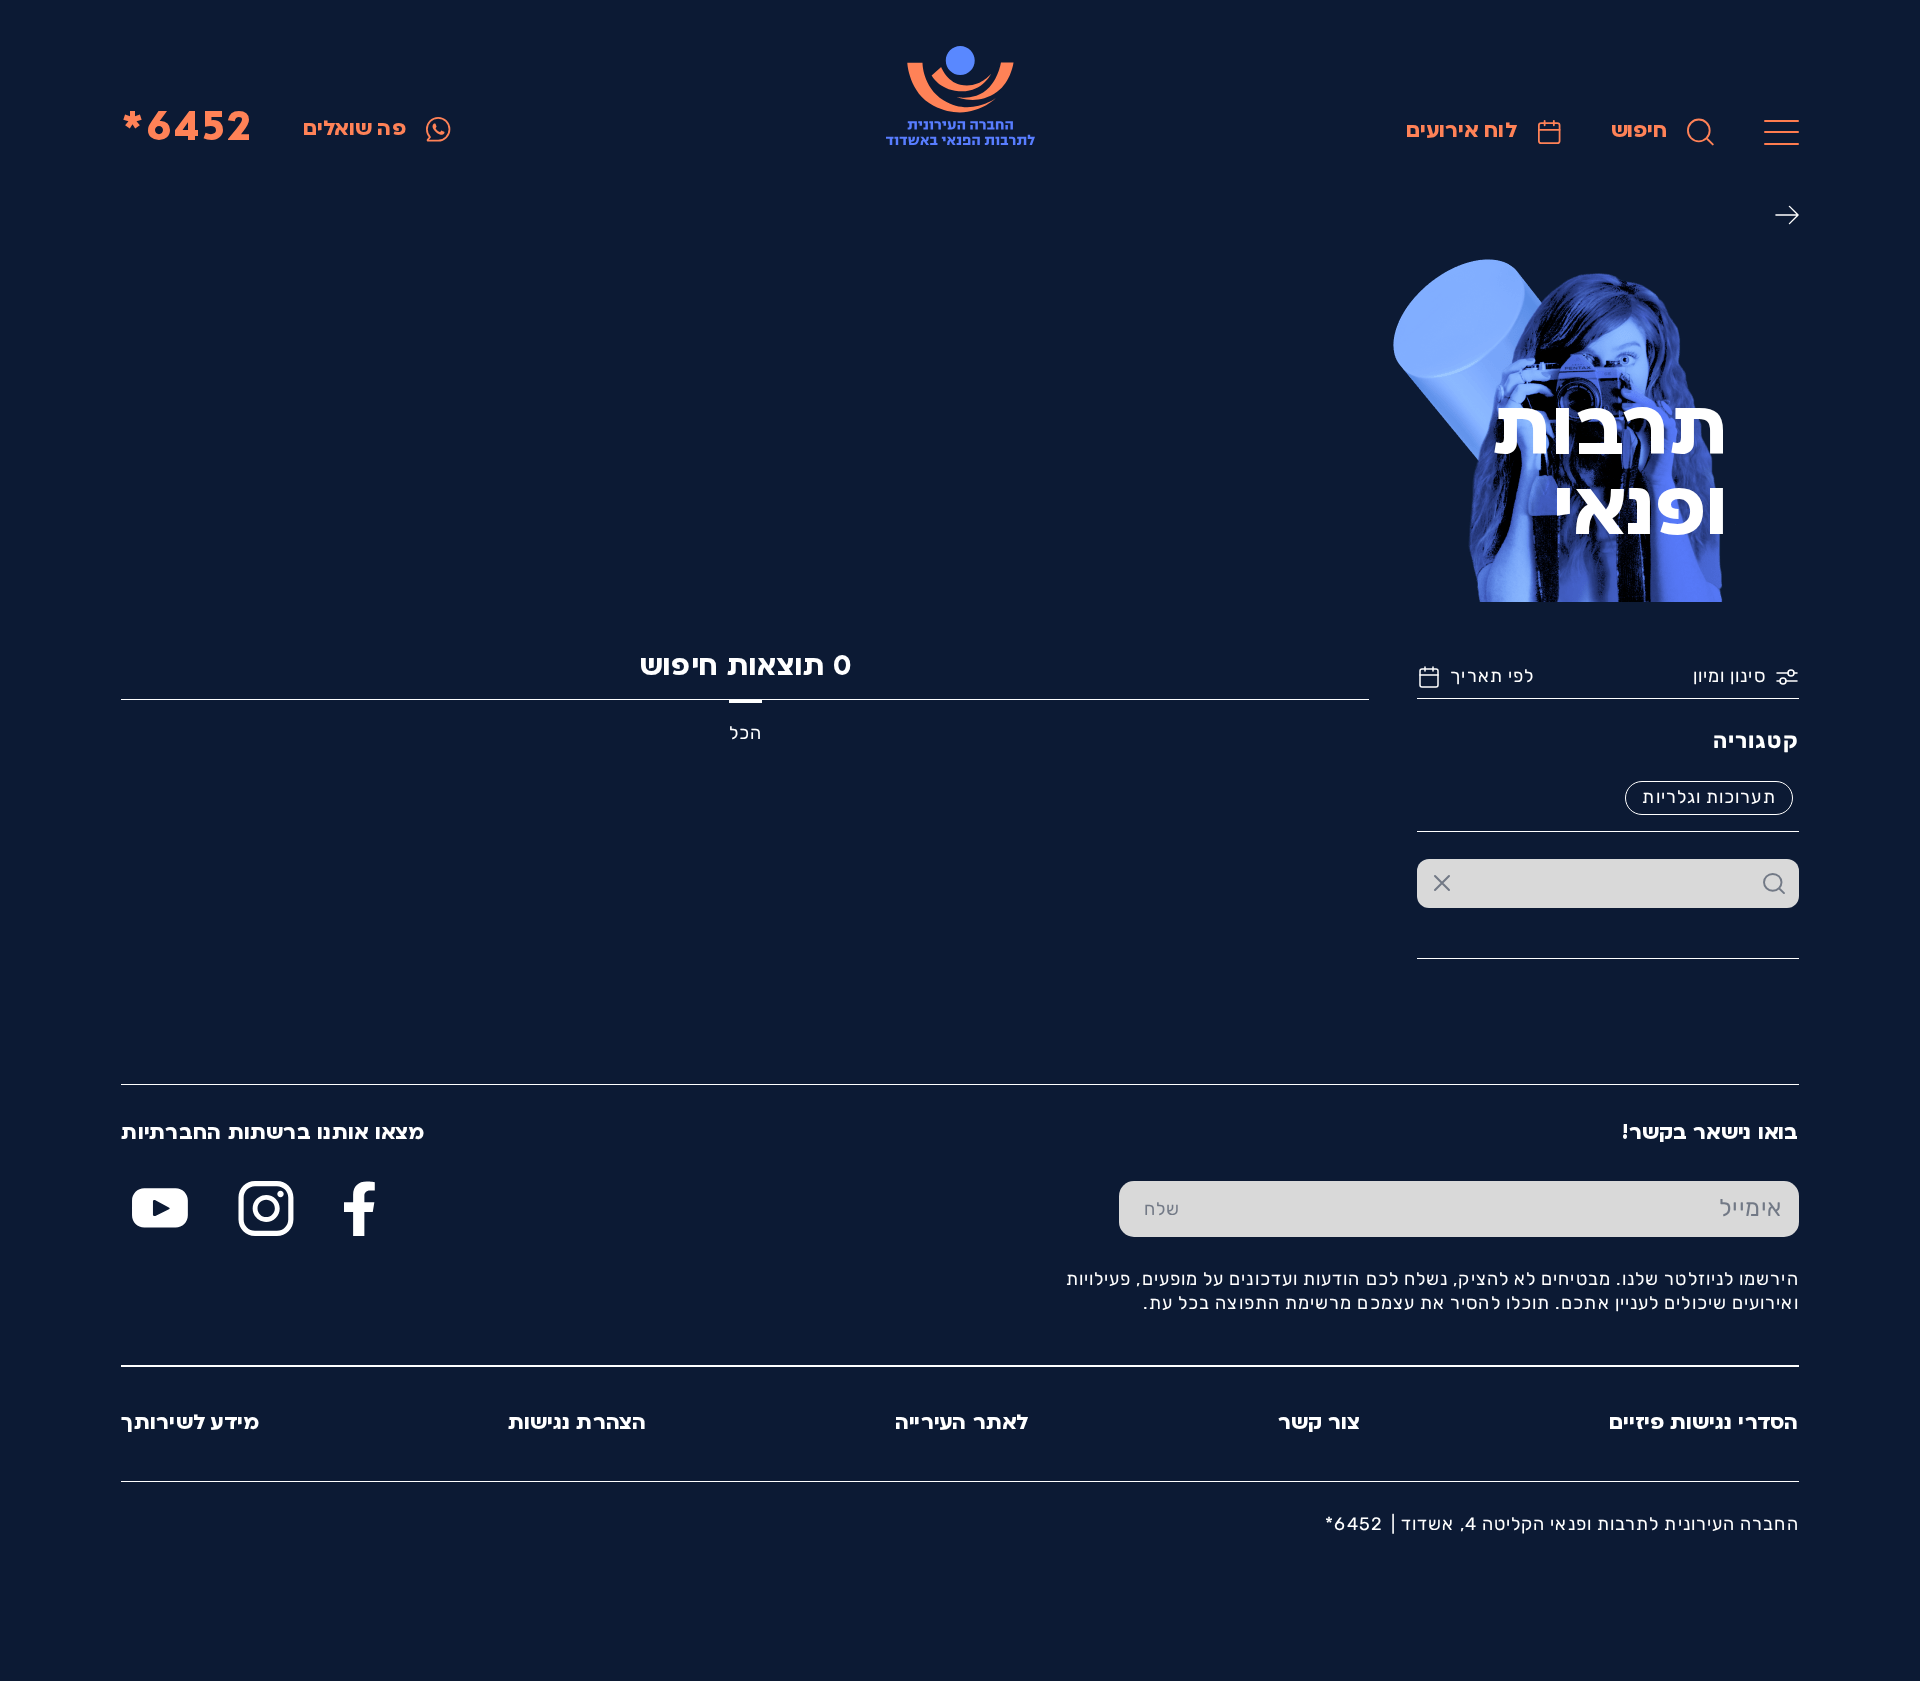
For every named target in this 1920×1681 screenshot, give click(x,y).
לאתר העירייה (962, 1423)
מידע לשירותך (190, 1423)
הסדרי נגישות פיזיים (1704, 1423)
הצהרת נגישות (577, 1423)
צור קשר (1319, 1423)
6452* (186, 129)
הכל (745, 733)
